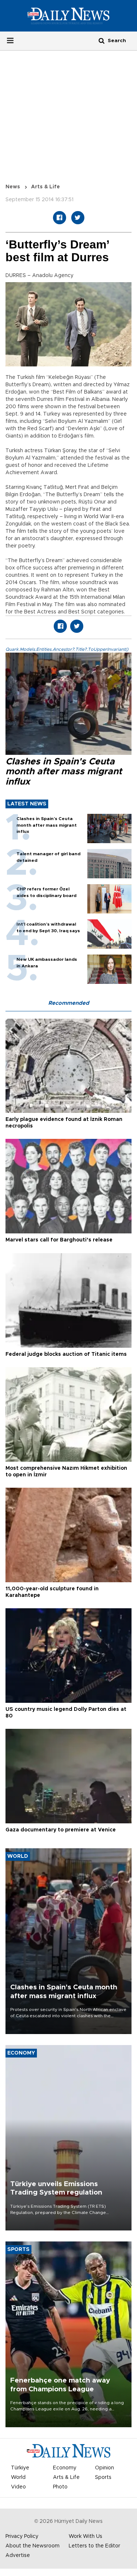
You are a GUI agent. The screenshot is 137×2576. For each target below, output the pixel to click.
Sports (103, 2477)
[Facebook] (60, 218)
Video (18, 2487)
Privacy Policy (22, 2536)
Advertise (18, 2555)
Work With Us (85, 2536)
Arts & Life (45, 187)
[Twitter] (78, 218)
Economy (65, 2468)
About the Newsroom (33, 2546)
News (13, 187)
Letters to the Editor (94, 2546)
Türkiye (20, 2468)
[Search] (102, 40)
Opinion (104, 2468)
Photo (60, 2487)
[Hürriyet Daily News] (68, 15)
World (18, 2477)
